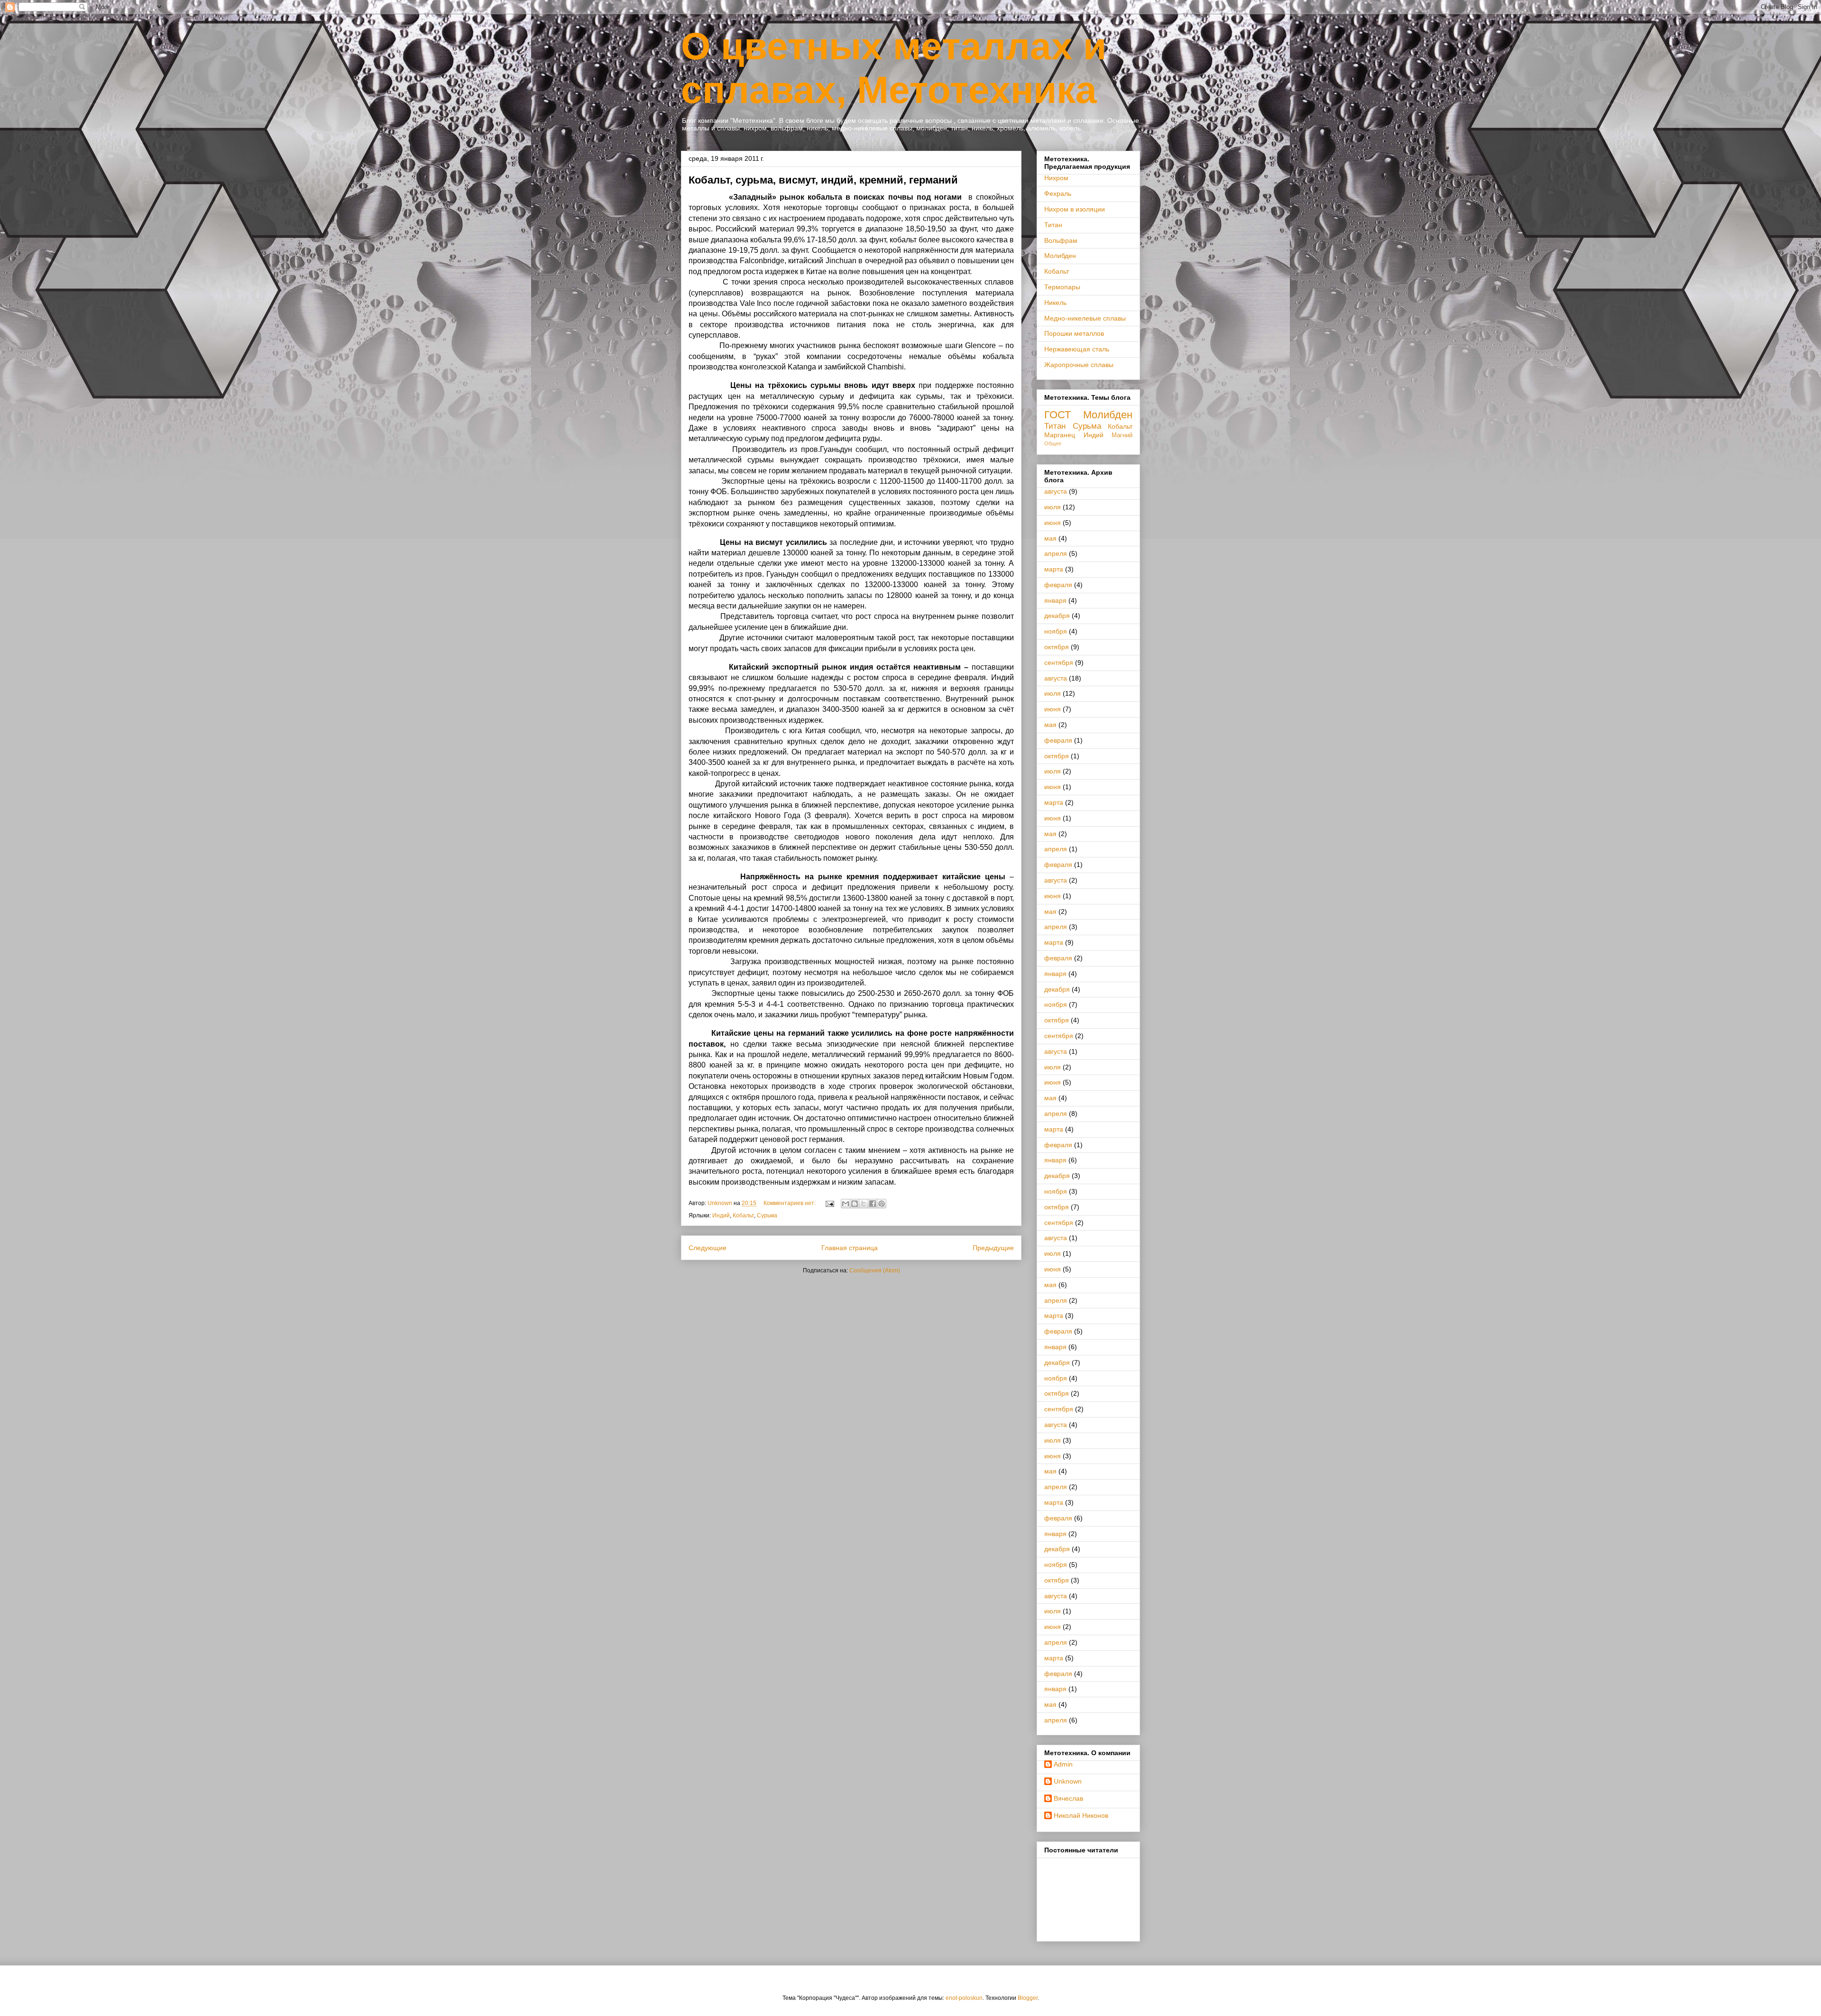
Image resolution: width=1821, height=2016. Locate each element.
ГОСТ (1058, 415)
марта (1054, 569)
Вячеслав (1068, 1798)
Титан (1053, 225)
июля (1053, 507)
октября (1057, 647)
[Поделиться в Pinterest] (882, 1204)
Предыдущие (993, 1248)
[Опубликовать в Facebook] (873, 1204)
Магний (1122, 435)
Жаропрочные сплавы (1079, 365)
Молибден (1060, 256)
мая (1050, 538)
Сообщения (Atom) (875, 1270)
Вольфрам (1061, 240)
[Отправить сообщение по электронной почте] (829, 1203)
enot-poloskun (964, 1998)
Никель (1055, 303)
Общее (1053, 443)
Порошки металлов (1074, 333)
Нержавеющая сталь (1077, 349)
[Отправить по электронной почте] (846, 1204)
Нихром (1056, 178)
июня (1053, 523)
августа (1056, 491)
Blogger (1028, 1998)
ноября (1056, 631)
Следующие (708, 1248)
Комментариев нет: (790, 1203)
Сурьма (767, 1215)
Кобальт (743, 1215)
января (1055, 600)
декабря (1057, 616)
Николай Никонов (1081, 1815)
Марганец (1060, 435)
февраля (1058, 585)
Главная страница (850, 1248)
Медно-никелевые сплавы (1085, 318)
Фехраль (1058, 193)
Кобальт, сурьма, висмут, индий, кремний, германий (823, 180)
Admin (1063, 1764)
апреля (1056, 553)
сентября (1059, 663)
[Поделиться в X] (864, 1204)
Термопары (1062, 287)
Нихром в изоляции (1075, 209)
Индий (721, 1215)
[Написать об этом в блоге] (855, 1204)
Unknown (1068, 1781)
